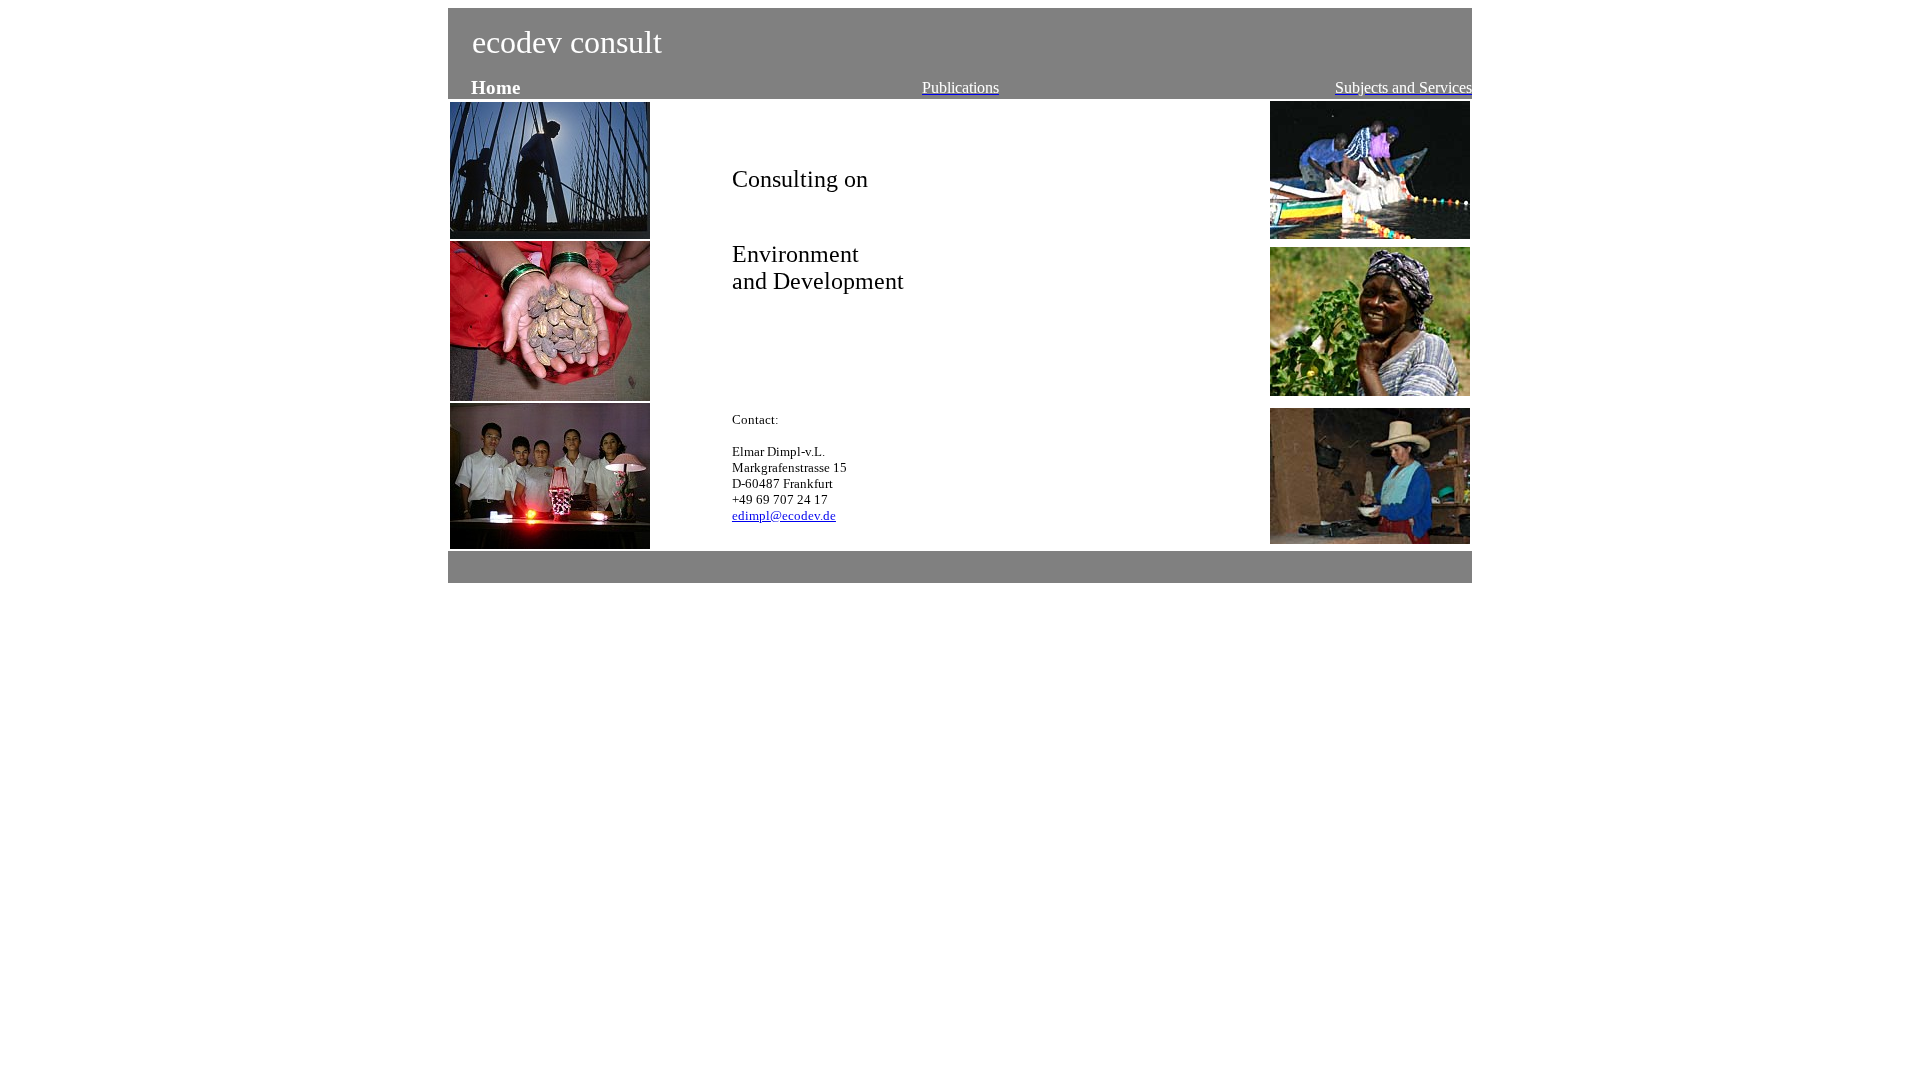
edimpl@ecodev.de (784, 515)
